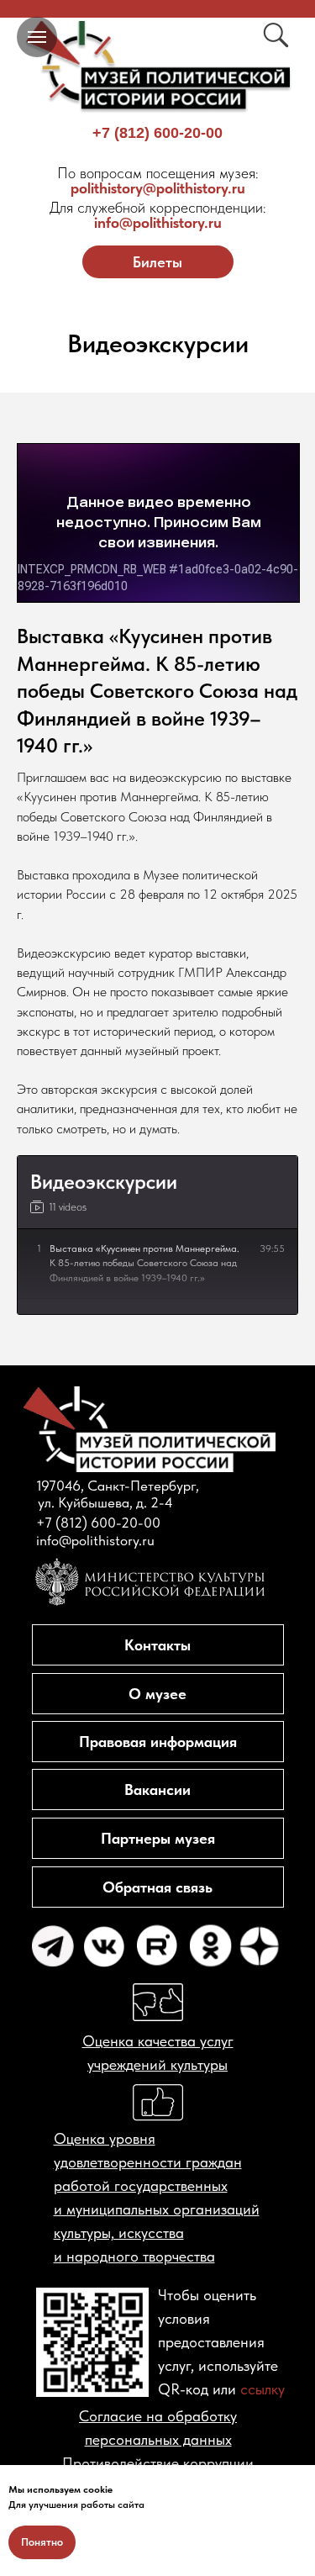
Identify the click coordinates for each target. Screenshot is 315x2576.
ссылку (262, 2389)
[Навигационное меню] (37, 37)
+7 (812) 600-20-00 (157, 133)
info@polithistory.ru (158, 215)
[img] (158, 67)
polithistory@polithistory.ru (158, 180)
